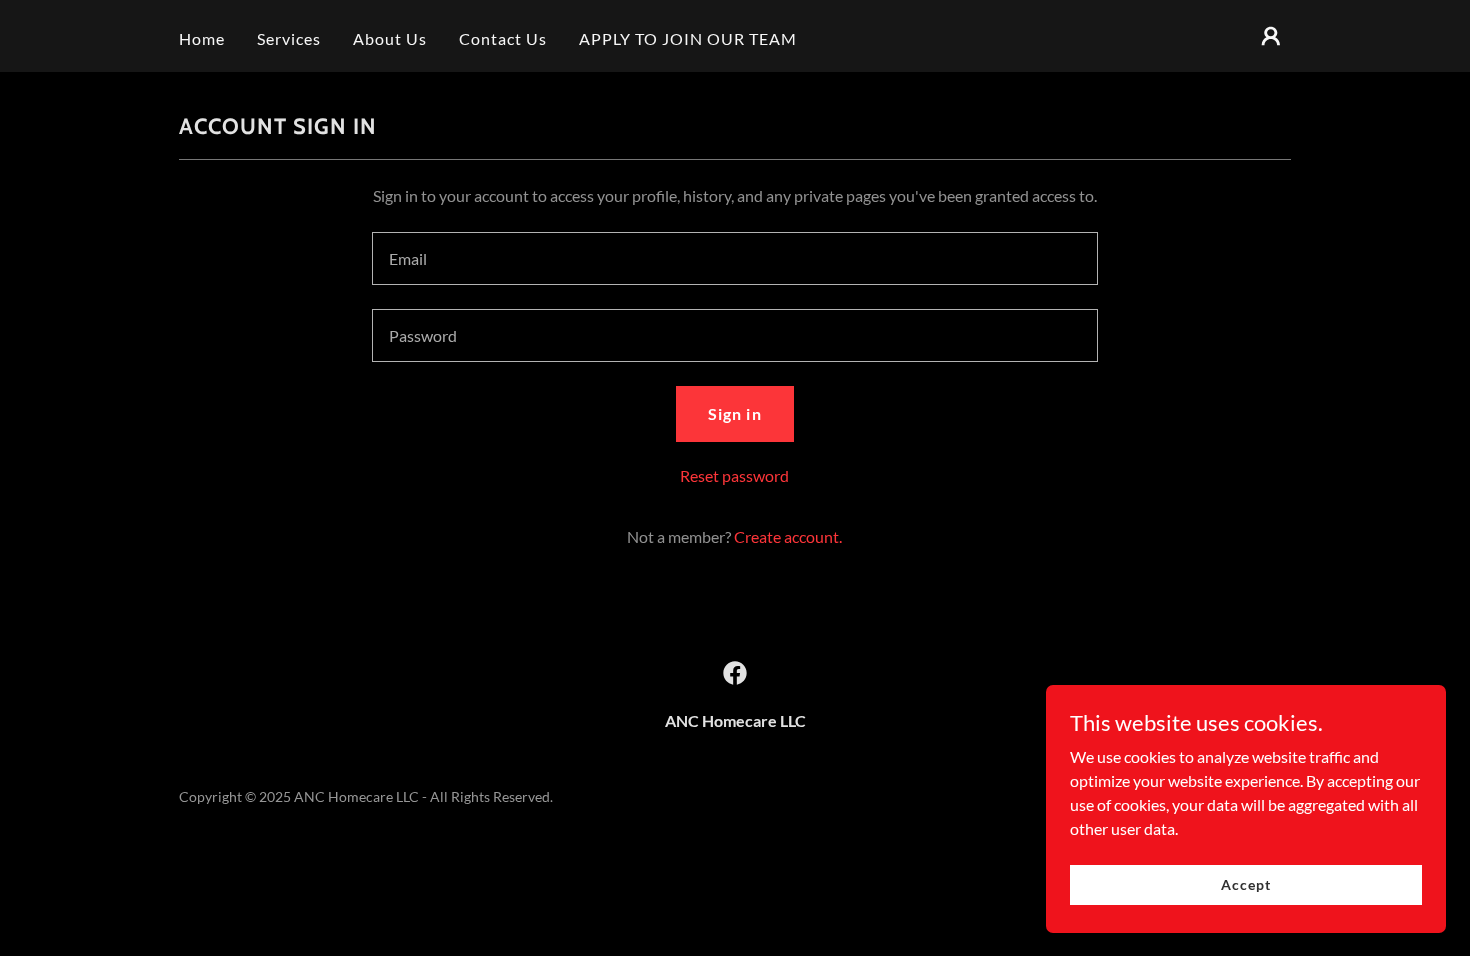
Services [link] (289, 38)
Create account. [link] (788, 536)
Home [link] (202, 38)
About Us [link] (390, 38)
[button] (1271, 36)
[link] (735, 673)
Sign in (734, 413)
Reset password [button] (734, 475)
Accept (1245, 884)
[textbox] (734, 258)
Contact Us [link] (503, 38)
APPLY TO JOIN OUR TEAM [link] (688, 38)
